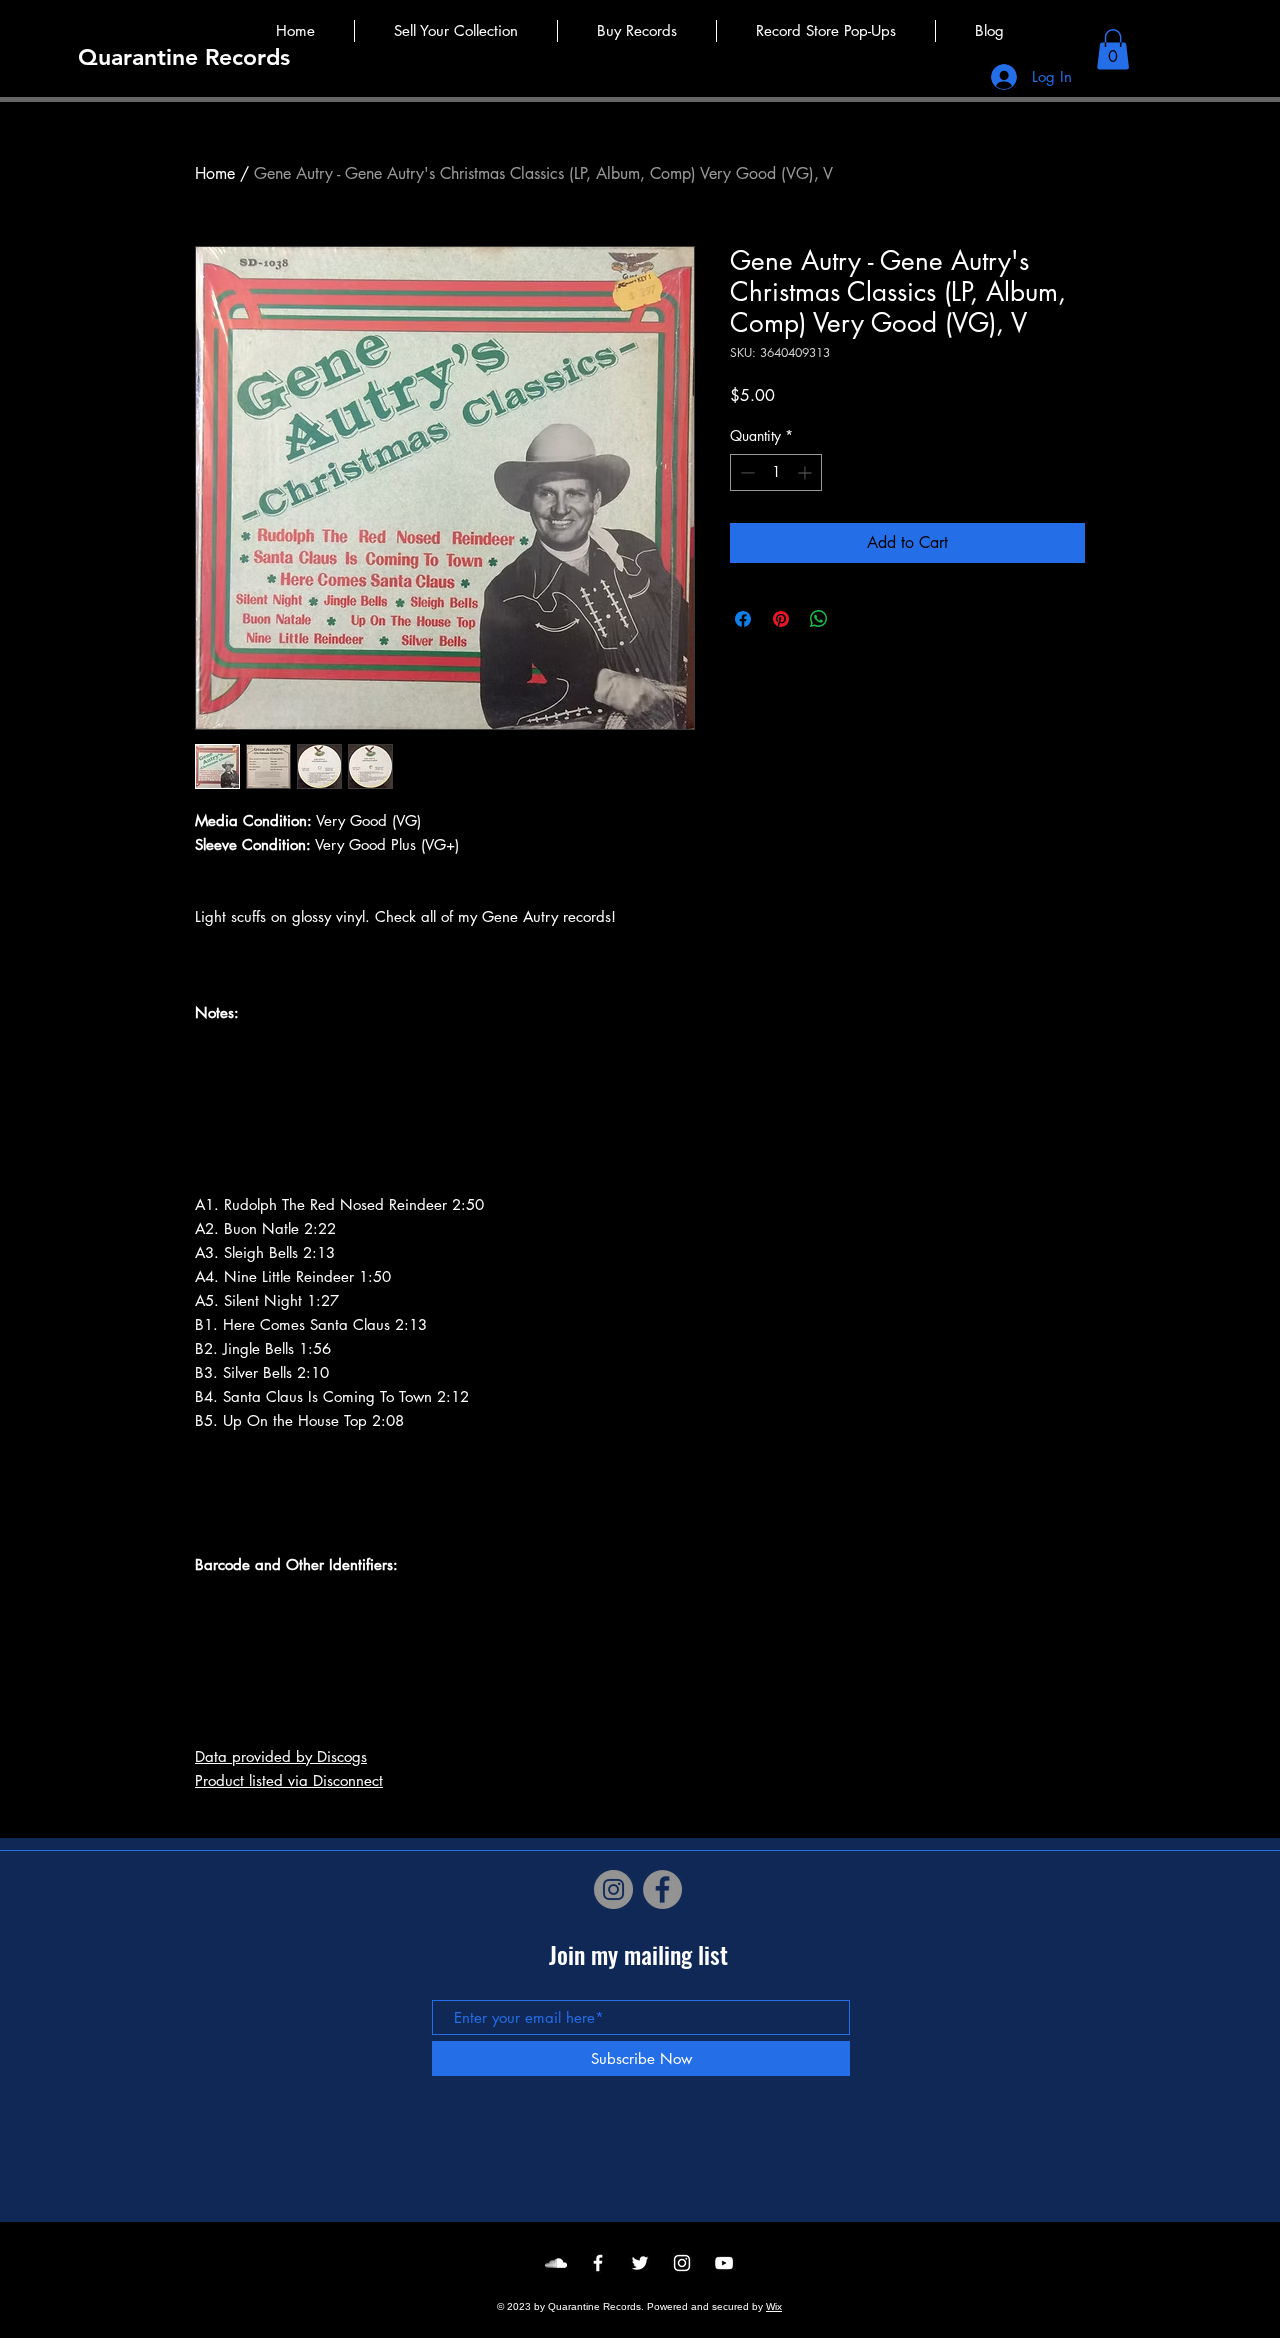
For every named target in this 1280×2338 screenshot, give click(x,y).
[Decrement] (745, 472)
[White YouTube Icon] (724, 2263)
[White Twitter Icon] (640, 2263)
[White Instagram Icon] (682, 2263)
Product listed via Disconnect (289, 1780)
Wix (774, 2306)
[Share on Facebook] (743, 619)
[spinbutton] (776, 472)
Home (215, 173)
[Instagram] (613, 1889)
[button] (1113, 49)
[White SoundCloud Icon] (556, 2263)
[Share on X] (857, 619)
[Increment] (806, 472)
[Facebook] (662, 1889)
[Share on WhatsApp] (819, 619)
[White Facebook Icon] (598, 2263)
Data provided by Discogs (281, 1756)
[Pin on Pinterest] (781, 619)
